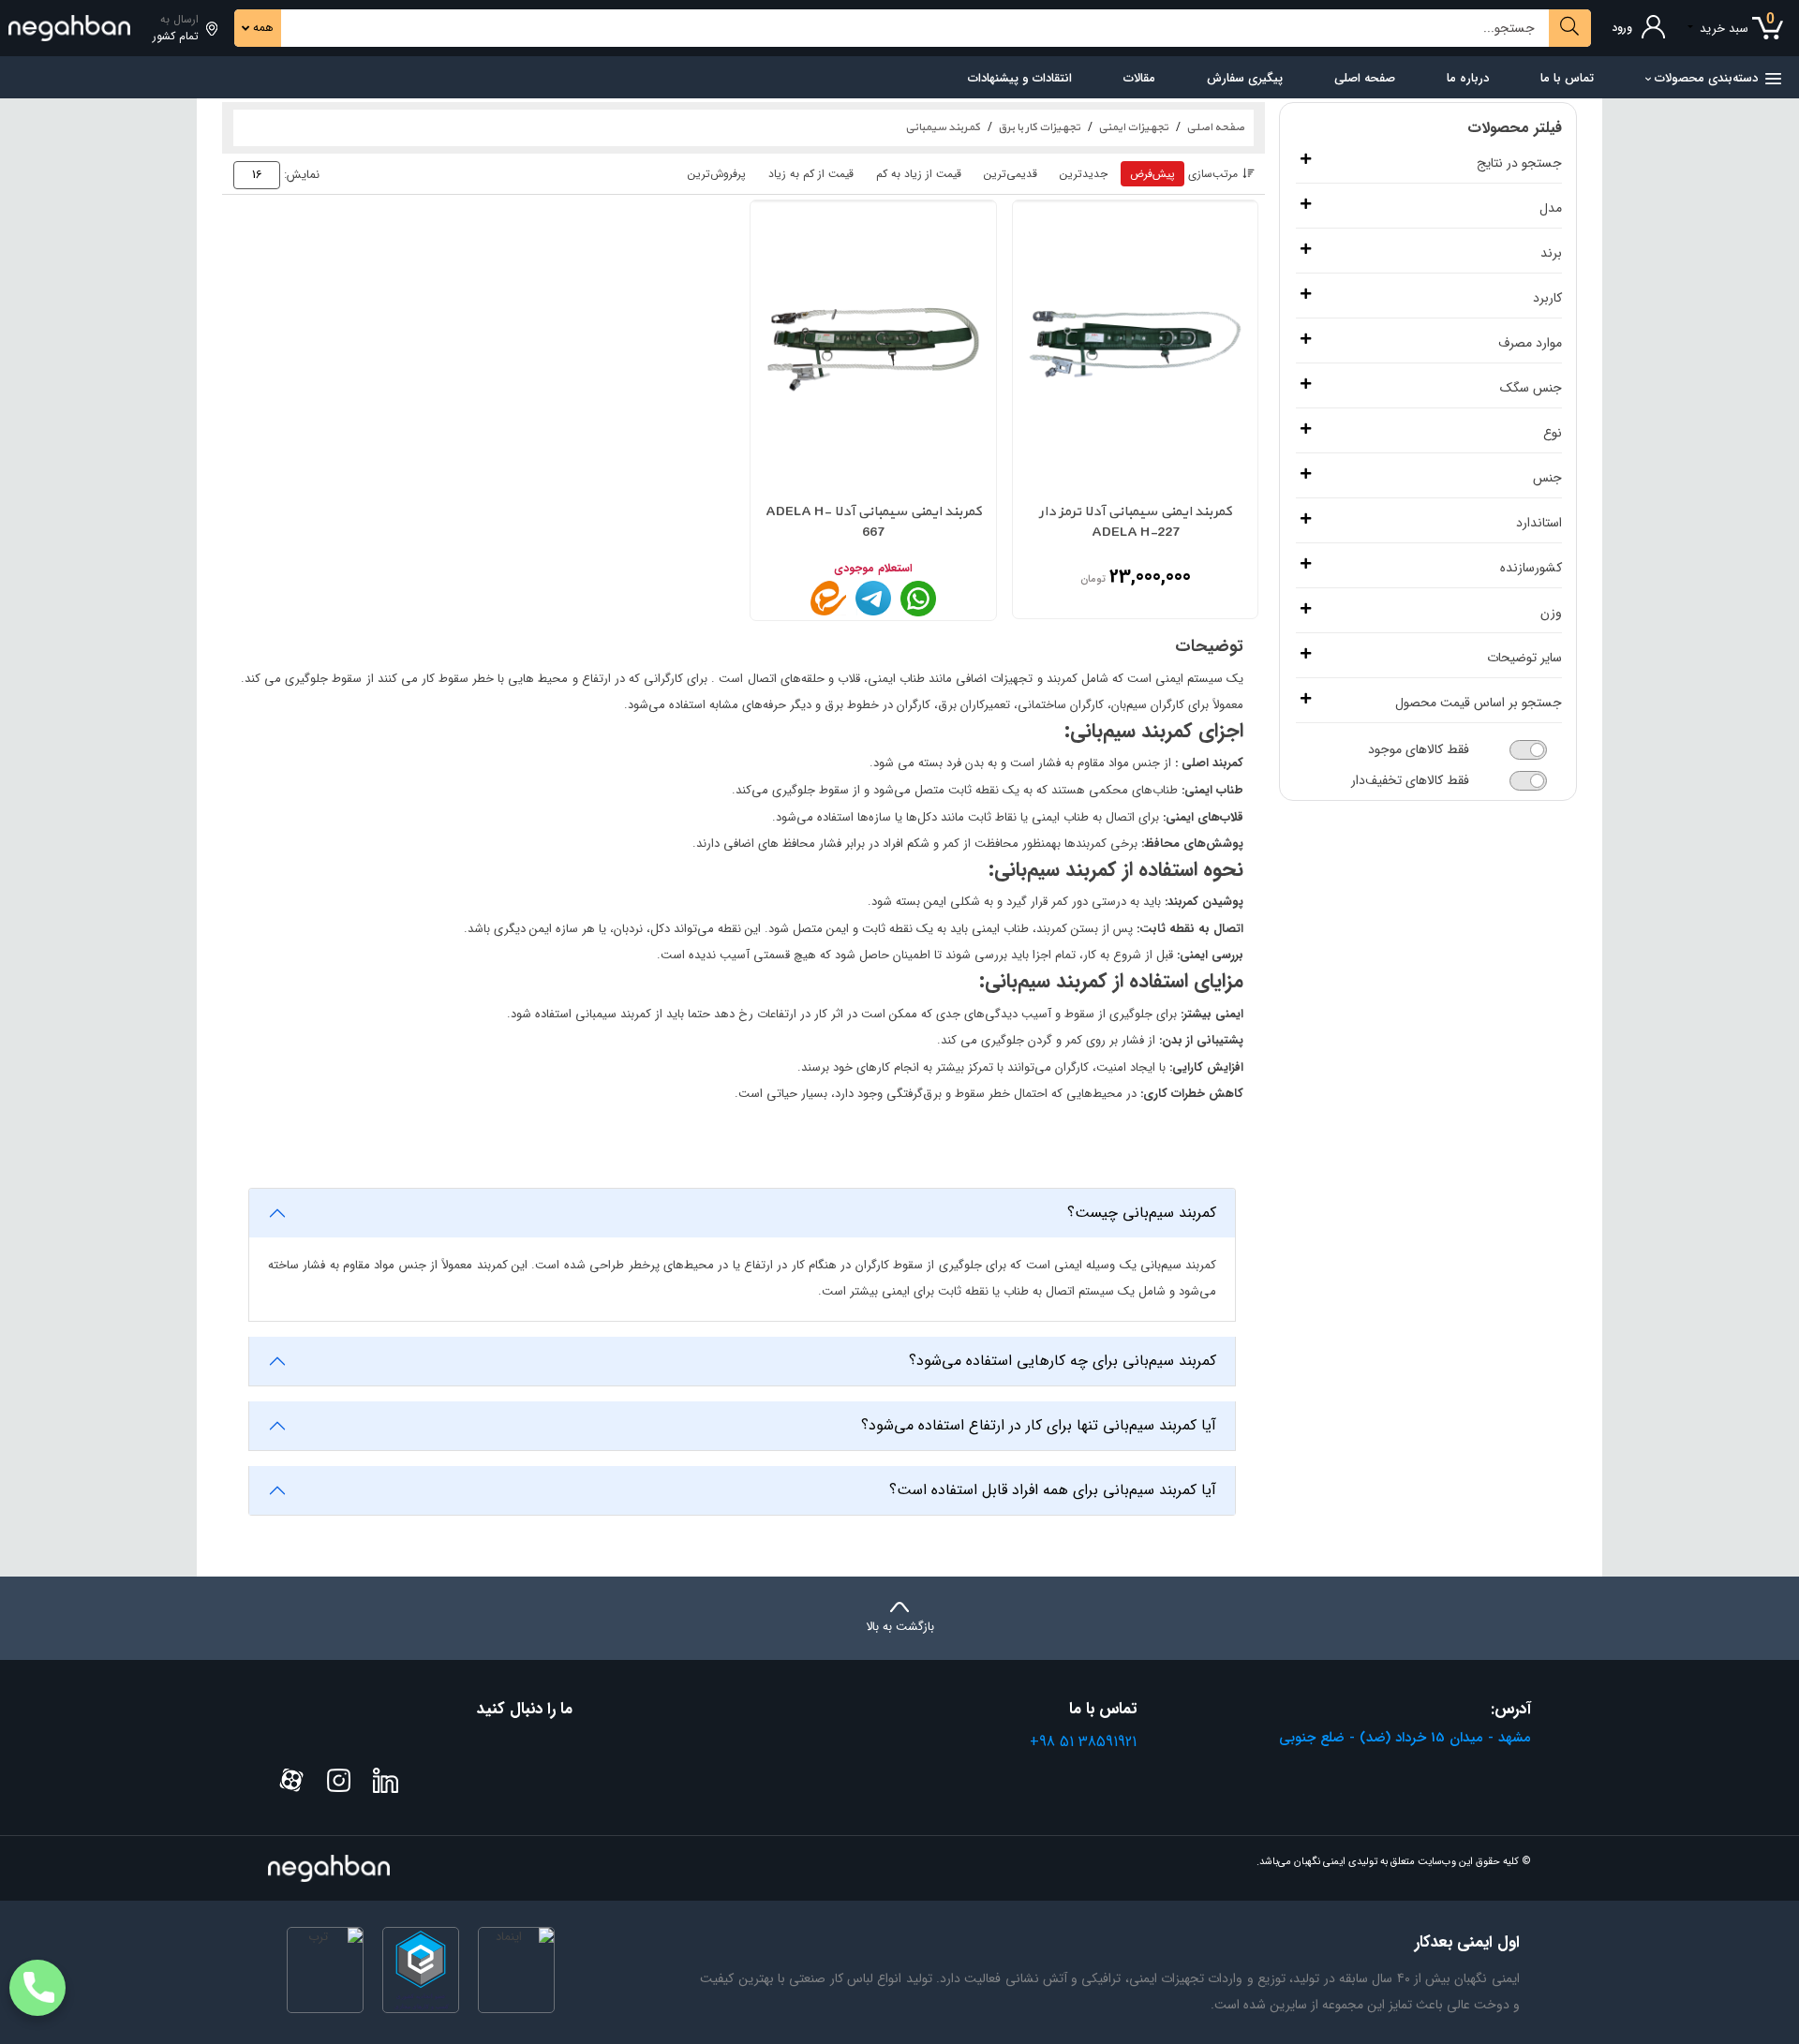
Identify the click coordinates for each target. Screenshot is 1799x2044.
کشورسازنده (1531, 568)
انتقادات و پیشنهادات (1020, 78)
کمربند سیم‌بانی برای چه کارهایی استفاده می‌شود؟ (1063, 1361)
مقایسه (1039, 451)
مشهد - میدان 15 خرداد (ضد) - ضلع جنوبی (1405, 1738)
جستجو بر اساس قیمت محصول (1479, 703)
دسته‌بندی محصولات (1706, 78)
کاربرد (1547, 298)
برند (1551, 253)
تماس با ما (1567, 78)
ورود (1622, 28)
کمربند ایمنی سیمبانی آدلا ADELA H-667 (874, 523)
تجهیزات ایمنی (1133, 127)
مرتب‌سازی (1213, 174)
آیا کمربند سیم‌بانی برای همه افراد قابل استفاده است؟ (1053, 1490)
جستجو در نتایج (1519, 163)
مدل (1551, 208)
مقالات (1139, 78)
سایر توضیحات (1524, 658)
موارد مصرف (1530, 343)
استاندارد (1539, 523)
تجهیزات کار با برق (1039, 127)
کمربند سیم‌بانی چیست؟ (1142, 1213)
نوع (1553, 433)
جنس (1547, 478)
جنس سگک (1531, 388)
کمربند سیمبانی (943, 127)
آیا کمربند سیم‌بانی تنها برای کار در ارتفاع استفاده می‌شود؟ (1039, 1425)
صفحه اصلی (1365, 78)
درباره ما (1468, 78)
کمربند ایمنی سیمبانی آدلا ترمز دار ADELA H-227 (1136, 523)
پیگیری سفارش (1245, 78)
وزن (1551, 613)
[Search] (1570, 28)
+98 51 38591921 (1083, 1742)
